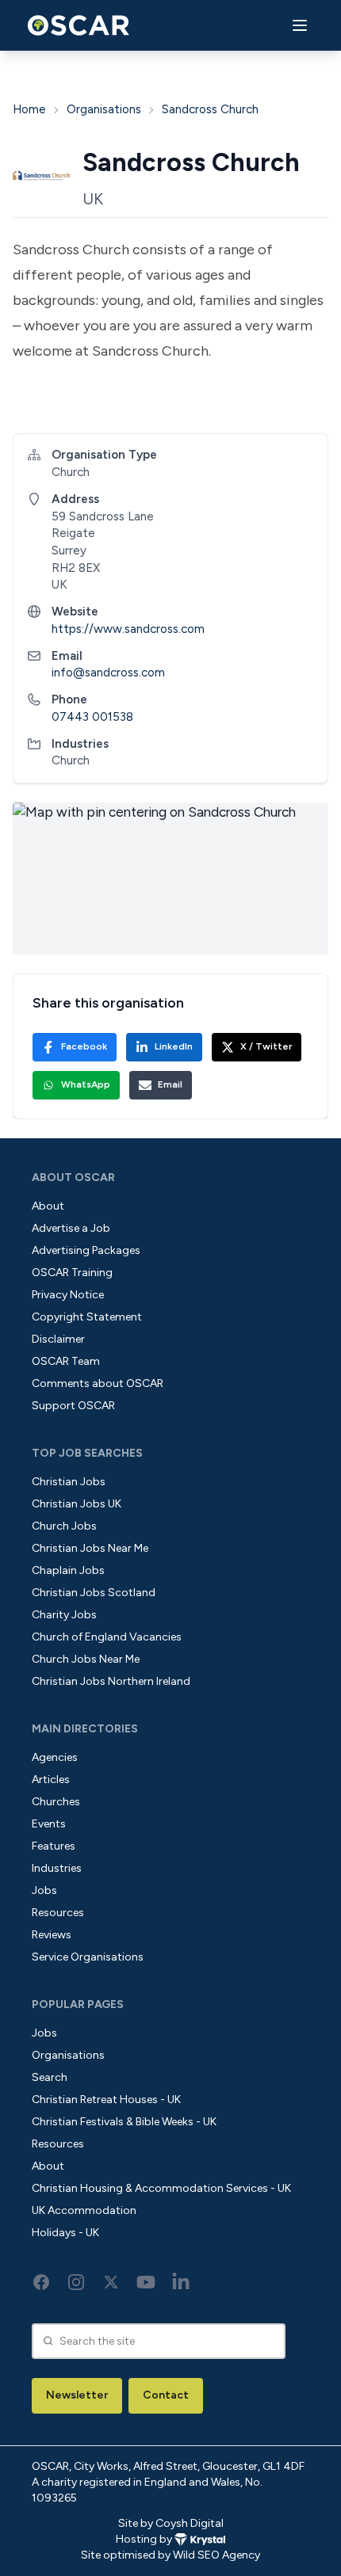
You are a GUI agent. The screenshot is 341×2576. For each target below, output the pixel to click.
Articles (51, 1780)
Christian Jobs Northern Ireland (111, 1681)
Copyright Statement (87, 1317)
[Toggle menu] (300, 26)
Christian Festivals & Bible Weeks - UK (124, 2122)
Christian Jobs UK (77, 1504)
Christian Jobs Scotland (94, 1593)
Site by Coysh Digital (171, 2523)
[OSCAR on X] (111, 2282)
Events (49, 1824)
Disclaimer (58, 1339)
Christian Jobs (69, 1482)
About (48, 1206)
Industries (57, 1868)
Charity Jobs (64, 1615)
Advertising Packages (86, 1250)
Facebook (84, 1046)
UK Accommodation (84, 2210)
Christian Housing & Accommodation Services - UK (161, 2188)
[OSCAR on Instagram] (76, 2282)
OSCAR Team (66, 1361)
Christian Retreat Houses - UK (106, 2100)
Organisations (104, 109)
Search (50, 2077)
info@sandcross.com (108, 673)
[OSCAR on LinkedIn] (181, 2282)
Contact (166, 2395)
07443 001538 (92, 717)
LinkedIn (174, 1046)
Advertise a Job (71, 1228)
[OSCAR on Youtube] (146, 2282)
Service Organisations (88, 1957)
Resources (58, 1913)
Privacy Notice (68, 1295)
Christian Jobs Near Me (90, 1548)
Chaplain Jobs (68, 1570)
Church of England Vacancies (107, 1637)
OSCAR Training (72, 1273)
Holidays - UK (65, 2233)
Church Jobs (64, 1526)
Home (29, 109)
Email (170, 1084)
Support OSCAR (73, 1406)
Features (54, 1846)
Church (71, 760)
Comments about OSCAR (98, 1383)
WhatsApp (86, 1084)
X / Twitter (266, 1046)
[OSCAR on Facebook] (41, 2282)
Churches (56, 1802)
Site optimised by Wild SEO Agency (170, 2555)
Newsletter (77, 2395)
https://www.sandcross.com (128, 629)
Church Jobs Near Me (86, 1659)
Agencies (55, 1757)
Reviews (52, 1935)
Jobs (44, 1890)
